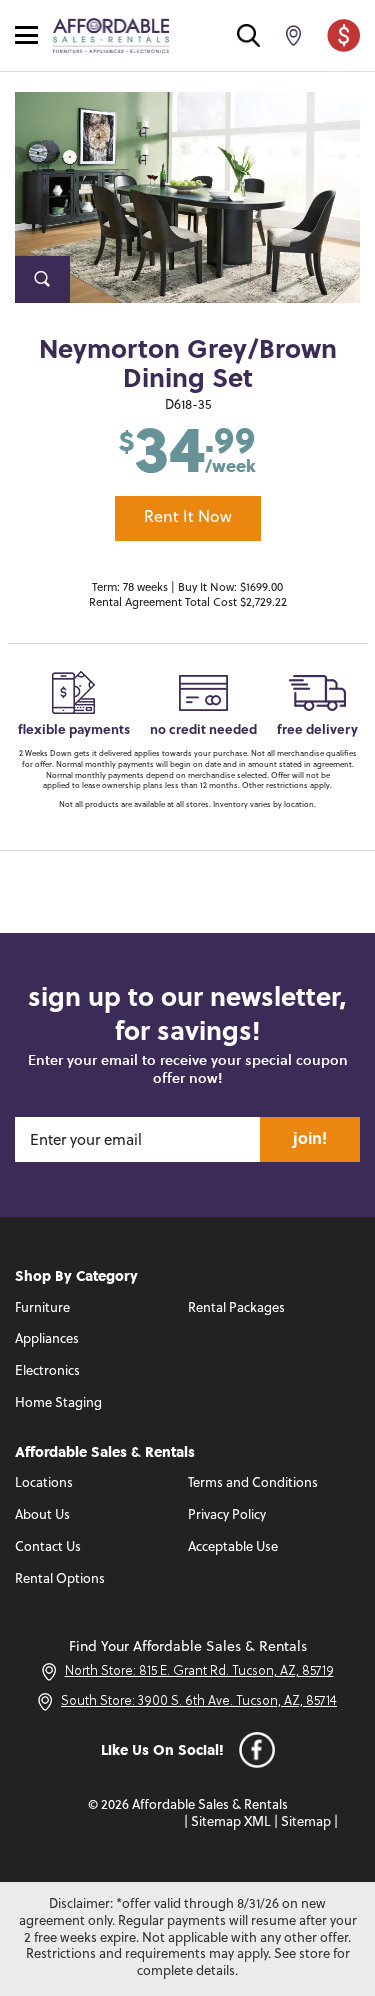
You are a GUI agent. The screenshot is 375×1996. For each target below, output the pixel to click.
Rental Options (60, 1579)
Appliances (47, 1339)
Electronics (47, 1371)
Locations (44, 1483)
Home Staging (58, 1403)
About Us (42, 1515)
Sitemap (306, 1822)
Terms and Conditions (253, 1483)
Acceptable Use (233, 1547)
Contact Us (48, 1547)
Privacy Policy (227, 1515)
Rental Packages (236, 1308)
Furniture (42, 1308)
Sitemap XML (231, 1822)
